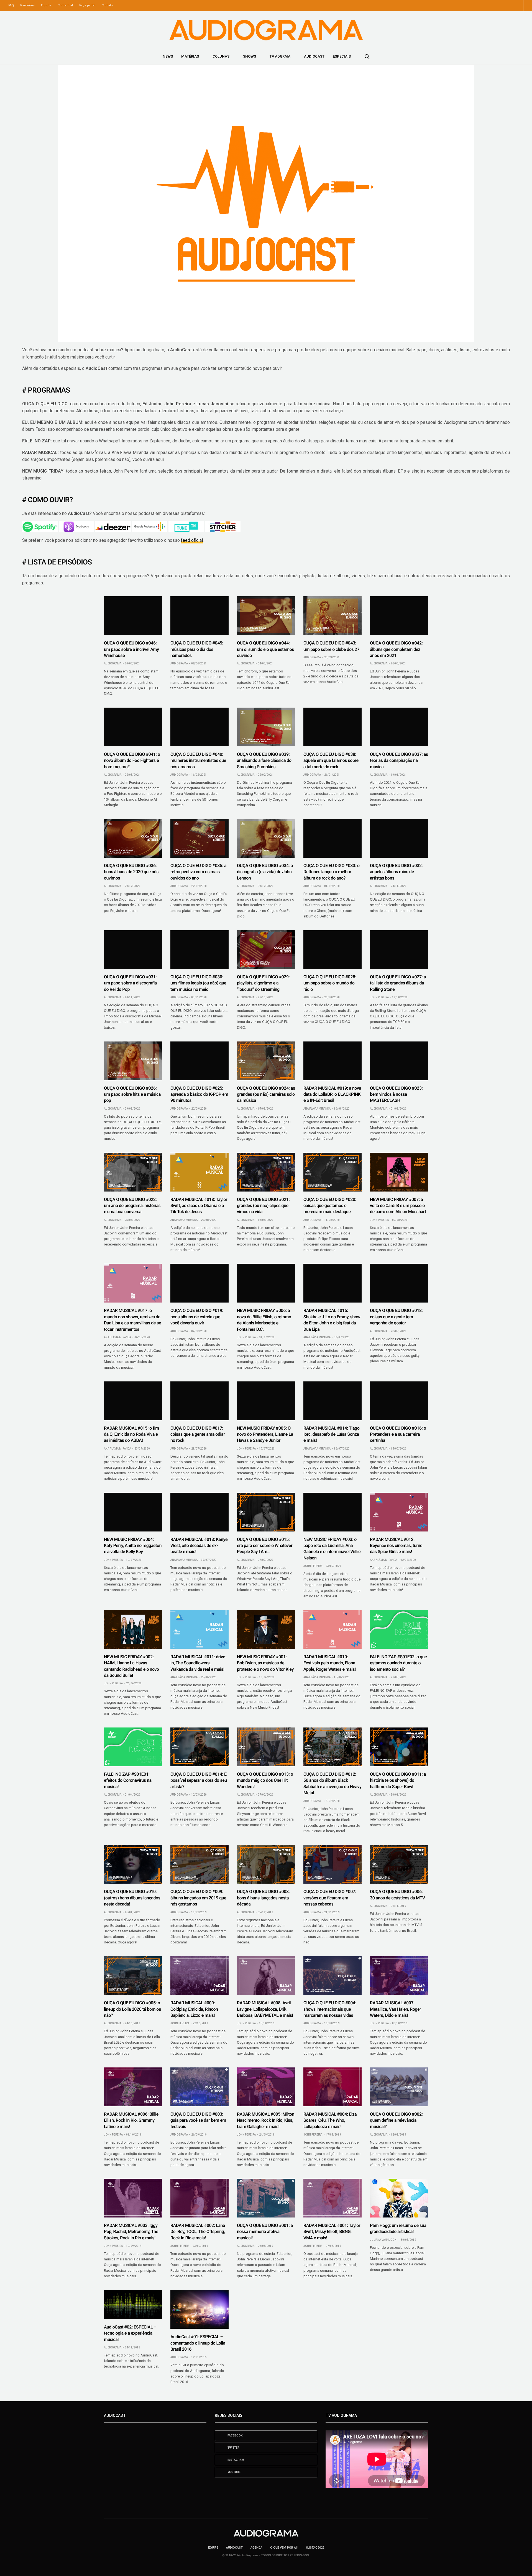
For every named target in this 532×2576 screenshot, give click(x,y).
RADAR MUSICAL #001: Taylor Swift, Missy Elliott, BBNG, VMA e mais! (332, 2232)
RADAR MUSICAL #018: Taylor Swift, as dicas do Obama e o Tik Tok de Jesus (199, 1206)
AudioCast (314, 56)
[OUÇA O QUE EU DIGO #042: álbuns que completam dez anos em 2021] (399, 616)
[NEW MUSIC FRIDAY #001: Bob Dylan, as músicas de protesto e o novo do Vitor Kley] (266, 1629)
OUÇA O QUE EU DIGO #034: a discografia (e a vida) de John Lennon (265, 872)
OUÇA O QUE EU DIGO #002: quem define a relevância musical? (396, 2120)
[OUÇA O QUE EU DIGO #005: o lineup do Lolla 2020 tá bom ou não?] (133, 1976)
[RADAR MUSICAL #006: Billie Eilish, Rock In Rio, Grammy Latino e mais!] (133, 2087)
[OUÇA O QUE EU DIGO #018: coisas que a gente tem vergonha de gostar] (399, 1283)
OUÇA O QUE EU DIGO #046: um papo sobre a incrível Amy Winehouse (131, 649)
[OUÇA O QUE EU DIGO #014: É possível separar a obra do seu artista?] (199, 1747)
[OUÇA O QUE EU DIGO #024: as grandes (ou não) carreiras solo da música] (266, 1061)
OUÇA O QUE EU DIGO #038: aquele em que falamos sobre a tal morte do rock (331, 760)
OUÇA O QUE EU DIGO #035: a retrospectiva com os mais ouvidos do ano (198, 872)
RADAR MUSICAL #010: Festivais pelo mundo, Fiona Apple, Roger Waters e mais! (330, 1663)
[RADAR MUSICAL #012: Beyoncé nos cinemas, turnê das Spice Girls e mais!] (399, 1512)
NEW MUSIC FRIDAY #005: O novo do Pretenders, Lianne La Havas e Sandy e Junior (265, 1434)
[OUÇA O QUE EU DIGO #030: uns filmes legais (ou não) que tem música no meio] (199, 950)
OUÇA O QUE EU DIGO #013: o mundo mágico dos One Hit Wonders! (265, 1780)
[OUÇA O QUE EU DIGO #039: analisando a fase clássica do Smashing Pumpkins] (266, 727)
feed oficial (192, 540)
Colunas (221, 56)
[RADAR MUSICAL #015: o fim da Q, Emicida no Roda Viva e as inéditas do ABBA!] (133, 1401)
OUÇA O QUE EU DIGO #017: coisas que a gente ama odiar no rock (198, 1434)
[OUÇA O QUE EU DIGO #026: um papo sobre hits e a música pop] (133, 1061)
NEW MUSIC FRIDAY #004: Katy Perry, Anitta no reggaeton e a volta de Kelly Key (133, 1546)
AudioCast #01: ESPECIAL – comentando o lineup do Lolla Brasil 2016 (198, 2343)
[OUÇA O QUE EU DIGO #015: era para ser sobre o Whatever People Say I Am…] (266, 1512)
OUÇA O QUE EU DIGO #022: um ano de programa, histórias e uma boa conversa (132, 1206)
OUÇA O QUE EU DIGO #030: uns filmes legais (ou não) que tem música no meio (198, 983)
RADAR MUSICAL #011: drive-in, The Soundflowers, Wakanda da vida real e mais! (199, 1663)
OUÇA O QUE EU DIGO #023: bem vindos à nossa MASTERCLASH (396, 1094)
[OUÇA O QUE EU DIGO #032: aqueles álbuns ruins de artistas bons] (399, 838)
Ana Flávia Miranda (317, 1109)
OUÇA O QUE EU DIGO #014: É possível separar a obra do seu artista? (199, 1780)
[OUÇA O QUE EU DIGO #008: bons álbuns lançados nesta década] (266, 1864)
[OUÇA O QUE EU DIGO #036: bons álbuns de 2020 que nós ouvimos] (133, 838)
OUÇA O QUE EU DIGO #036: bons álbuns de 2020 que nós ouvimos (131, 872)
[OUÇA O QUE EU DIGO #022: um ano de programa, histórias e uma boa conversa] (133, 1172)
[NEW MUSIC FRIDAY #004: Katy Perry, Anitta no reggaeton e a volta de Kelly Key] (133, 1512)
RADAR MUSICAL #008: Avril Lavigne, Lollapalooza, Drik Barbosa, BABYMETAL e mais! (265, 2009)
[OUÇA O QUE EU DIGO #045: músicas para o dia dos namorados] (199, 616)
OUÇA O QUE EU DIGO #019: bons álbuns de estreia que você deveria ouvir (197, 1317)
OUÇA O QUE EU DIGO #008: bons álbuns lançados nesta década (263, 1898)
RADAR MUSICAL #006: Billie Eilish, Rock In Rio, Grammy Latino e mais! (131, 2120)
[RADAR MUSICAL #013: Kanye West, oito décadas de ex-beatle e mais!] (199, 1512)
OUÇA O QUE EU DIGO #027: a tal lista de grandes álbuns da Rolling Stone (398, 983)
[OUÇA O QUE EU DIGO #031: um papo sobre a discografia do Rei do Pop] (133, 950)
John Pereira (379, 997)
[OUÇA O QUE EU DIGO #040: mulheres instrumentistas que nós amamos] (199, 727)
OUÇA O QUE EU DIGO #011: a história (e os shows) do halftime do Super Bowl (398, 1780)
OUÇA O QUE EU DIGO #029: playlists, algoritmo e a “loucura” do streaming (263, 983)
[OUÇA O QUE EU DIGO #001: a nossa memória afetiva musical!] (266, 2198)
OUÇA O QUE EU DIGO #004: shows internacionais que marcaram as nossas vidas (330, 2009)
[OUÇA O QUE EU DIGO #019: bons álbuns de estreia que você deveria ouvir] (199, 1283)
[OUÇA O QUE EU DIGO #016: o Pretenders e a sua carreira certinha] (399, 1401)
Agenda (256, 2548)
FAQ (11, 5)
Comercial (65, 5)
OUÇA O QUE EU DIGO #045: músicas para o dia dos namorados (197, 649)
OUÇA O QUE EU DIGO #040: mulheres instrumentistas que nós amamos (198, 760)
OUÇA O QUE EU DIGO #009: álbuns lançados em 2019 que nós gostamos (198, 1898)
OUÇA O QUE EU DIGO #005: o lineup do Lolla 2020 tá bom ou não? (132, 2009)
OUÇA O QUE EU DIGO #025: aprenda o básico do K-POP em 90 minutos (199, 1094)
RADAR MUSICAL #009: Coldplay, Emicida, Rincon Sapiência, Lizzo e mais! (194, 2009)
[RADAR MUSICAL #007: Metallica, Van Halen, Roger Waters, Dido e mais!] (399, 1976)
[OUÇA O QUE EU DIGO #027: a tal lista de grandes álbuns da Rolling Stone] (399, 950)
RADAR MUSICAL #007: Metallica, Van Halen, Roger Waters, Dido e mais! (395, 2009)
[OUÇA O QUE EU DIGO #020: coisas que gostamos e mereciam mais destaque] (332, 1172)
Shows (250, 56)
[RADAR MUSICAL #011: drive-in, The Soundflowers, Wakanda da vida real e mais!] (199, 1629)
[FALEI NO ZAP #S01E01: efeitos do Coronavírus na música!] (133, 1747)
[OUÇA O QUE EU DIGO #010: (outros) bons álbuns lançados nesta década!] (133, 1864)
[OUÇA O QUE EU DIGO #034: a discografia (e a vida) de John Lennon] (266, 838)
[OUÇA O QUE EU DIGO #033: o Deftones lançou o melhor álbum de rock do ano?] (332, 838)
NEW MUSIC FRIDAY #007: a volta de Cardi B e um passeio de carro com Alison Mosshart (398, 1206)
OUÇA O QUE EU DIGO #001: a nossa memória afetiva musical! (265, 2232)
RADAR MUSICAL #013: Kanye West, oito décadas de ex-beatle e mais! (199, 1546)
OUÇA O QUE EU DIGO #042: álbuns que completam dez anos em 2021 (396, 649)
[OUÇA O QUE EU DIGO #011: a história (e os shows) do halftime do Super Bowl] (399, 1747)
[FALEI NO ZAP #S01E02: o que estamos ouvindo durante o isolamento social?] (399, 1629)
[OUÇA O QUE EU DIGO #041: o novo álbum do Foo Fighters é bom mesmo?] (133, 727)
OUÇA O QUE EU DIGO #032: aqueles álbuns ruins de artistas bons (396, 872)
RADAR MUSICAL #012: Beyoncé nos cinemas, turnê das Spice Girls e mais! (396, 1546)
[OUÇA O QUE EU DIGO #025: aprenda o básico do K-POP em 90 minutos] (199, 1061)
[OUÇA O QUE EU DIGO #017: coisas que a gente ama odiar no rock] (199, 1401)
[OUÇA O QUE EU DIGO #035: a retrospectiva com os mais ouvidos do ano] (199, 838)
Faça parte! (87, 5)
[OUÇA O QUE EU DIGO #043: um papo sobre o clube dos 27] (332, 616)
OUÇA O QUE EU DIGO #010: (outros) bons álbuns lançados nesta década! (132, 1898)
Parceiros (27, 5)
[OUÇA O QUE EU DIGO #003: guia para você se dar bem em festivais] (199, 2087)
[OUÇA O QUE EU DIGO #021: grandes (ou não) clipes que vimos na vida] (266, 1172)
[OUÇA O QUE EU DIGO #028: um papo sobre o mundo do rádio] (332, 950)
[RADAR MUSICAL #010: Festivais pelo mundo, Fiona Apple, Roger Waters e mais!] (332, 1629)
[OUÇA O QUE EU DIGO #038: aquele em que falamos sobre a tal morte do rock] (332, 727)
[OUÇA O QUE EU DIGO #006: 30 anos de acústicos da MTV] (399, 1864)
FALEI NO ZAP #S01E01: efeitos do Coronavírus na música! (128, 1780)
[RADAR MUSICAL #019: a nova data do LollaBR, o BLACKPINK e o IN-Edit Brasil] (332, 1061)
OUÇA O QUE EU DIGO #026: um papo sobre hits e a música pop (132, 1094)
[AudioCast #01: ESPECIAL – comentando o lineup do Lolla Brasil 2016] (199, 2309)
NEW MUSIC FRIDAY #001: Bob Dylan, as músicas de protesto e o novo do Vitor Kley (265, 1663)
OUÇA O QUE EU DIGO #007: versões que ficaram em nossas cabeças (330, 1898)
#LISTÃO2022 (315, 2548)
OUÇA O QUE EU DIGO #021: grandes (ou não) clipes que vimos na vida (263, 1206)
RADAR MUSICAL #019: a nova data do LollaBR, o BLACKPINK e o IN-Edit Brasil (332, 1094)
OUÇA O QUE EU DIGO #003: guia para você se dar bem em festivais (198, 2120)
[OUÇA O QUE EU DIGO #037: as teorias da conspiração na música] (399, 727)
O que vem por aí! (284, 2548)
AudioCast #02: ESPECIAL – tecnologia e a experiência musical (130, 2333)
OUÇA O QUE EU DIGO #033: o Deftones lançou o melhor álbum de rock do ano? (332, 872)
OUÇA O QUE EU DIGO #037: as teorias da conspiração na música (399, 760)
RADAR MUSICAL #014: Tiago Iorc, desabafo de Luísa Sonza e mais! (331, 1434)
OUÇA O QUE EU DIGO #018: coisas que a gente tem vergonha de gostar (396, 1317)
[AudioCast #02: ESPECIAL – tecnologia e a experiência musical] (133, 2305)
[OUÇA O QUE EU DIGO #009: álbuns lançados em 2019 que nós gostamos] (199, 1864)
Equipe (46, 5)
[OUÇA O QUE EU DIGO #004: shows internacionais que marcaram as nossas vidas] (332, 1976)
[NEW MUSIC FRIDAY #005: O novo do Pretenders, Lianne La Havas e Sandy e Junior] (266, 1401)
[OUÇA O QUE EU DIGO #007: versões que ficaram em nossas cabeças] (332, 1864)
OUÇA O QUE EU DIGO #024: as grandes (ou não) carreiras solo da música (266, 1094)
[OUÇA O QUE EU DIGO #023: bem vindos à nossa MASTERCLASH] (399, 1061)
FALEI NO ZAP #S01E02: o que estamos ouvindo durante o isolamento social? (398, 1663)
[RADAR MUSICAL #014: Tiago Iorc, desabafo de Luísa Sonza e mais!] (332, 1401)
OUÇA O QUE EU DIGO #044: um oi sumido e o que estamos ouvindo (265, 649)
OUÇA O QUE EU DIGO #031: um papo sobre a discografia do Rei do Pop (130, 983)
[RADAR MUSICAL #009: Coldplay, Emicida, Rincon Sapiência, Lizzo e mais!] (199, 1976)
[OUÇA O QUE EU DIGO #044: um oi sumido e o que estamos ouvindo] (266, 616)
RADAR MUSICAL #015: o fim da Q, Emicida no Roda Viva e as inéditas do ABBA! (131, 1434)
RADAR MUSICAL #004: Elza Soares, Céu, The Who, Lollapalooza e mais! (330, 2120)
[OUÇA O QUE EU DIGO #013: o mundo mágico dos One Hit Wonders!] (266, 1747)
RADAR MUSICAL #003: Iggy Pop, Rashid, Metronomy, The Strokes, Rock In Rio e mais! (131, 2232)
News (168, 56)
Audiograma (113, 663)
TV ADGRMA (280, 56)
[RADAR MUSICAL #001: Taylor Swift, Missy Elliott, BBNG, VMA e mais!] (332, 2198)
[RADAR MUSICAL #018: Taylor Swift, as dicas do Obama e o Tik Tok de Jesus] (199, 1172)
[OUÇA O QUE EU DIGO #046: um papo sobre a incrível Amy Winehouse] (133, 616)
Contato (107, 5)
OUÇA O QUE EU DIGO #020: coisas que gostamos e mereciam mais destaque (330, 1206)
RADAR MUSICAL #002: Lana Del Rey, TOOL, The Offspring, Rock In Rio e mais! (198, 2232)
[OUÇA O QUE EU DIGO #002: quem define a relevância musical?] (399, 2087)
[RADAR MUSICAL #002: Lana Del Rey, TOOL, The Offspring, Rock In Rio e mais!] (199, 2198)
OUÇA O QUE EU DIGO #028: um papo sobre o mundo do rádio (330, 983)
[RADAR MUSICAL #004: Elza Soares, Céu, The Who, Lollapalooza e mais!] (332, 2087)
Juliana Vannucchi (384, 2240)
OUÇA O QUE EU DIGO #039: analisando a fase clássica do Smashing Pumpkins (264, 760)
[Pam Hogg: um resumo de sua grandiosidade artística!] (399, 2198)
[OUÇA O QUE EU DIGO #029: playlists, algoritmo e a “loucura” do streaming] (266, 950)
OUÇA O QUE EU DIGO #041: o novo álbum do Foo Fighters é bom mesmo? (132, 760)
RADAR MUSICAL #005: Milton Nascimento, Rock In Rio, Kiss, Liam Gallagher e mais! (266, 2120)
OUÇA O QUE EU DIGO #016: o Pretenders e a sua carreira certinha (398, 1434)
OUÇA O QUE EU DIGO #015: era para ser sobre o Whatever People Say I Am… (265, 1546)
